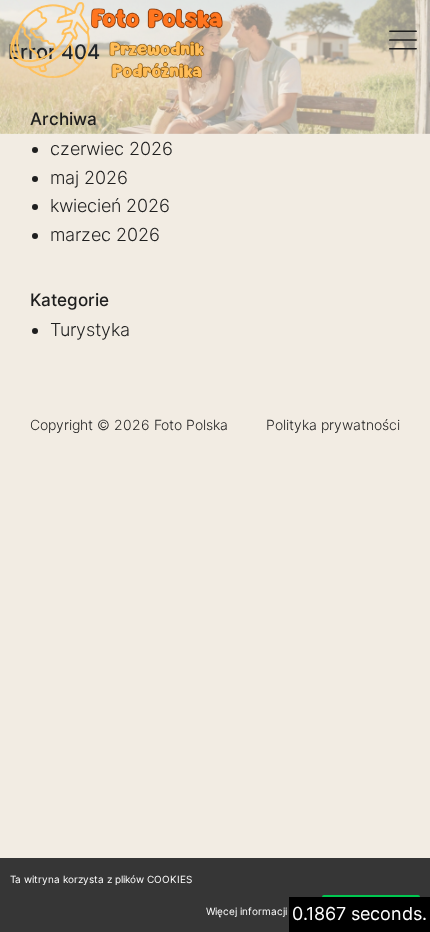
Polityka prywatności (333, 424)
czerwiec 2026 (111, 148)
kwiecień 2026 (110, 205)
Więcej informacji (246, 911)
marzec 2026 (105, 234)
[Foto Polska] (118, 40)
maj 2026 (89, 177)
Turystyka (90, 329)
